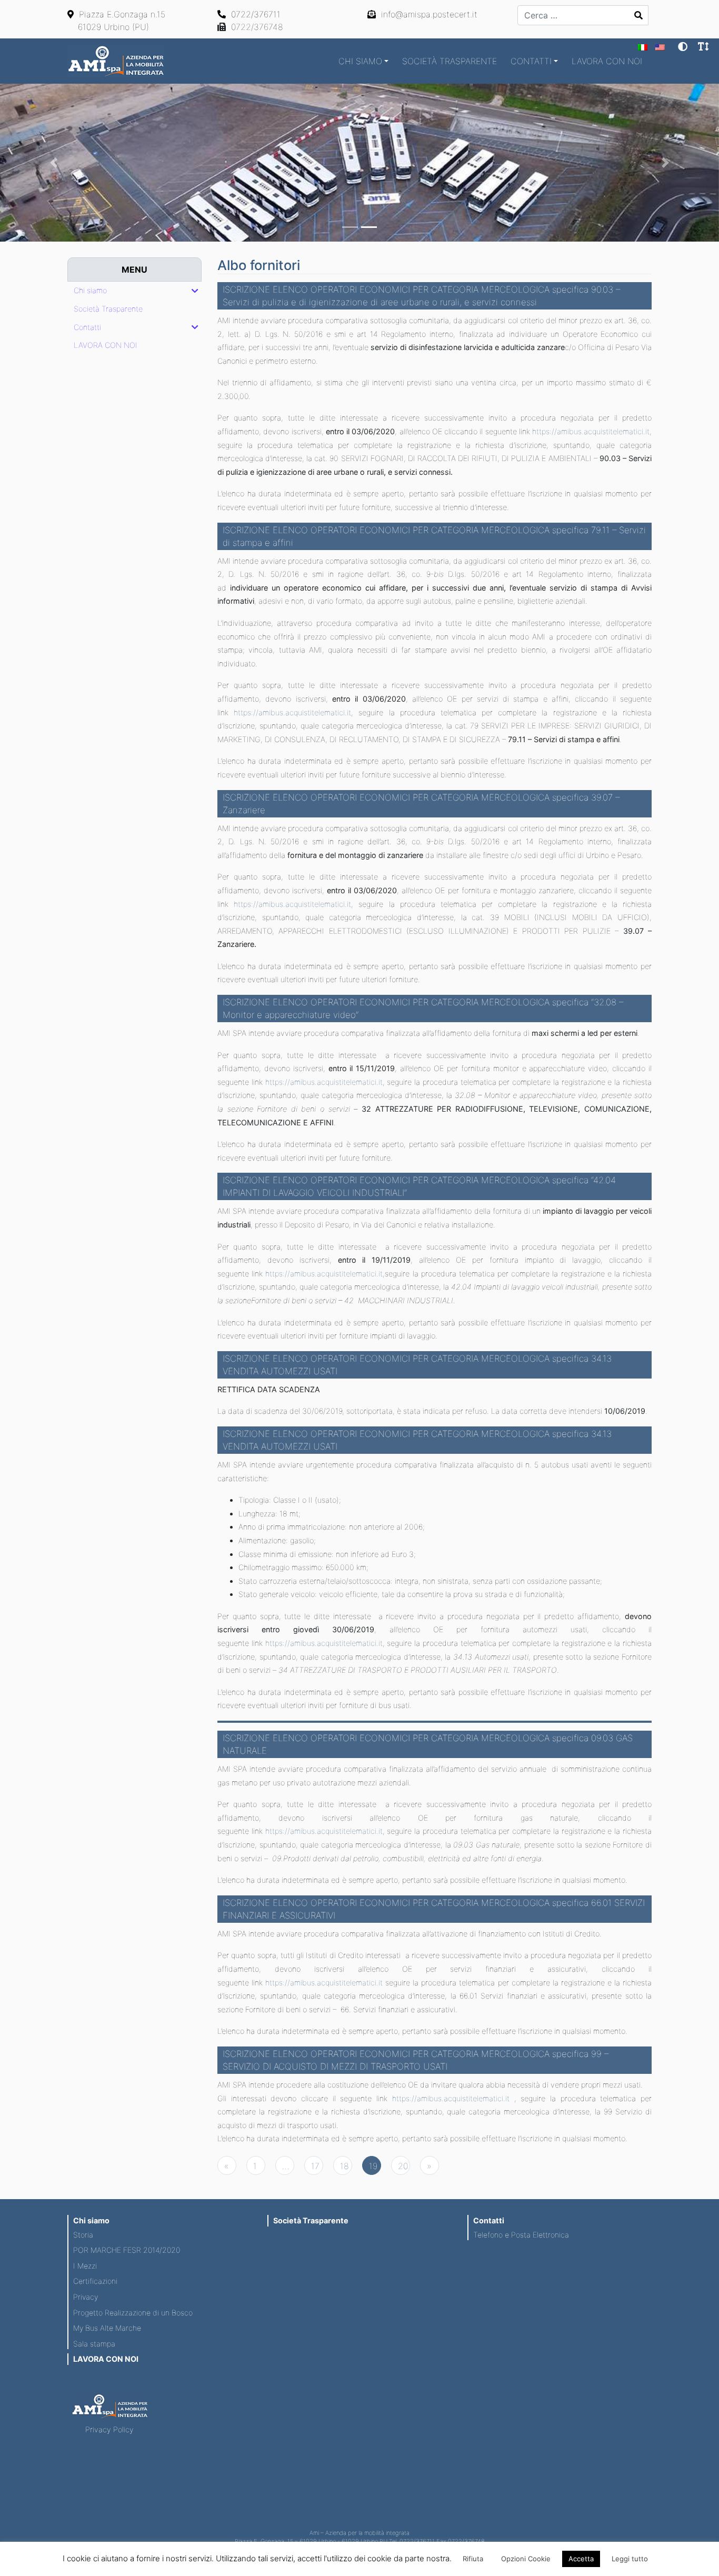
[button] (54, 163)
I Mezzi (85, 2266)
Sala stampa (94, 2344)
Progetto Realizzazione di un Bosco (133, 2313)
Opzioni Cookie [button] (526, 2559)
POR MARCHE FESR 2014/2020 (127, 2250)
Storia (83, 2235)
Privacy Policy (109, 2429)
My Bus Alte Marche (107, 2328)
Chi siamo (360, 61)
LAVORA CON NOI (607, 61)
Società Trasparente (450, 61)
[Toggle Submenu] (195, 291)
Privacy (86, 2297)
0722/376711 (254, 14)
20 (403, 2166)
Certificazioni (95, 2281)
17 (315, 2166)
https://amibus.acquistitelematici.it (591, 431)
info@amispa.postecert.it (428, 14)
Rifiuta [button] (473, 2559)
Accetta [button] (581, 2559)
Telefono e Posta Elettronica (521, 2235)
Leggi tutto (630, 2559)
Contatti (531, 61)
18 (344, 2166)
